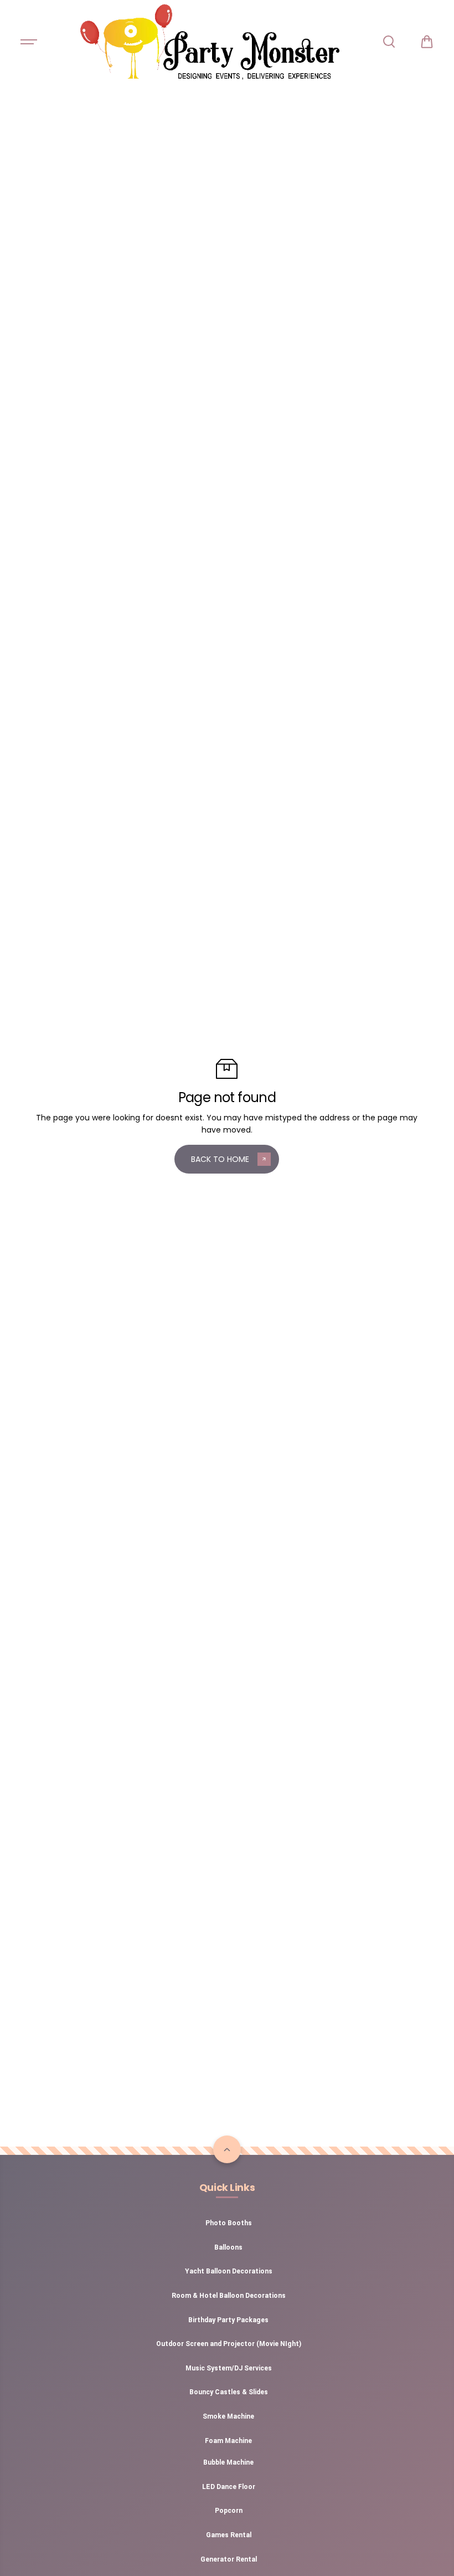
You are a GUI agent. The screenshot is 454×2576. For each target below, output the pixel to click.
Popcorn (229, 2511)
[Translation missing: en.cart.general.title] (427, 42)
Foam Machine (228, 2441)
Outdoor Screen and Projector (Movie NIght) (229, 2344)
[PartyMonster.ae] (209, 42)
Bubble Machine (228, 2462)
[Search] (389, 42)
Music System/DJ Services (229, 2368)
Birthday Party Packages (228, 2320)
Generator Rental (229, 2559)
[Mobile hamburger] (30, 42)
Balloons (228, 2247)
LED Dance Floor (229, 2487)
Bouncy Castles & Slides (229, 2392)
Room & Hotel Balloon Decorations (229, 2296)
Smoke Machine (228, 2416)
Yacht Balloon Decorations (229, 2271)
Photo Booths (229, 2223)
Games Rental (229, 2535)
